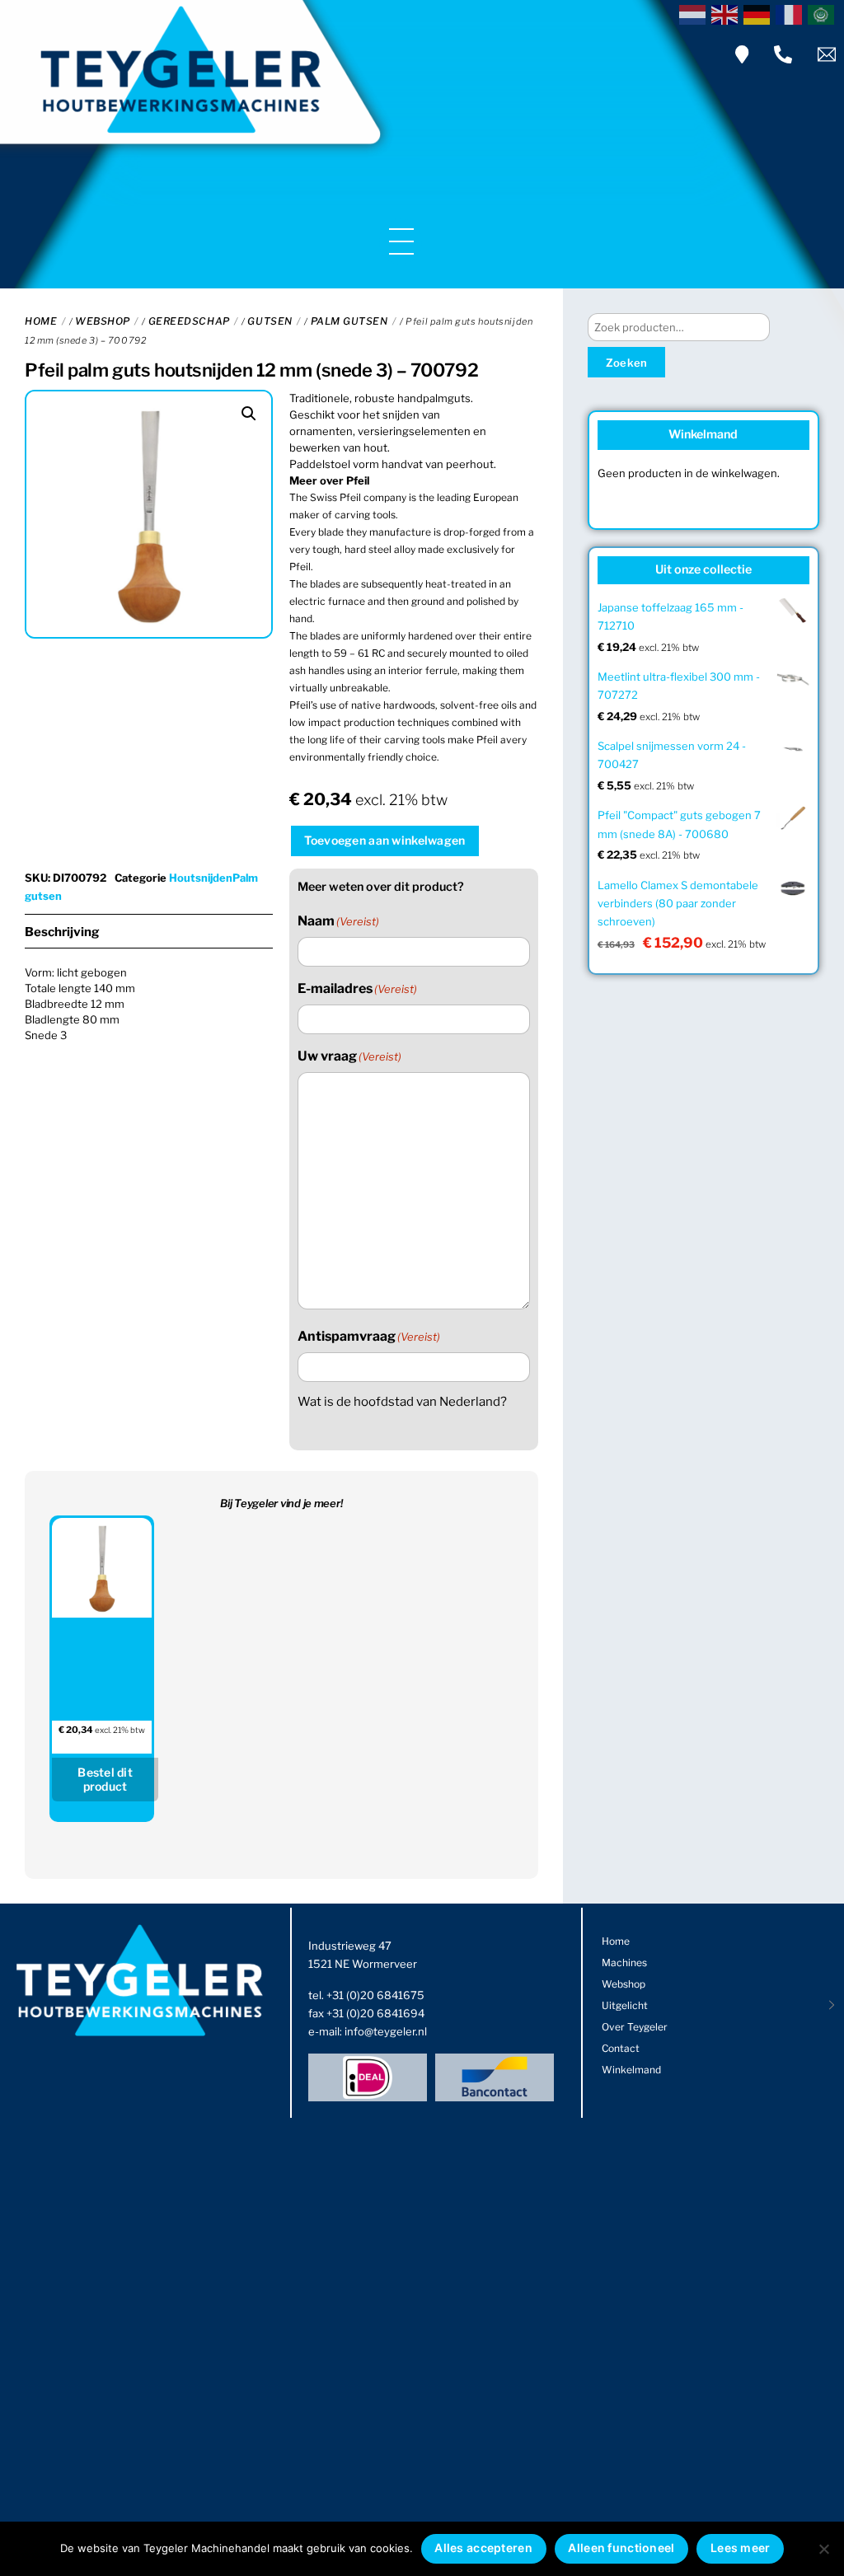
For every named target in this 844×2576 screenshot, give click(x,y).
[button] (249, 414)
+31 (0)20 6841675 (375, 1995)
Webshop (103, 321)
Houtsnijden (201, 878)
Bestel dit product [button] (105, 1779)
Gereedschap (189, 321)
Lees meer (741, 2548)
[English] (727, 13)
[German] (760, 13)
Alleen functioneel (621, 2548)
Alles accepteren (483, 2548)
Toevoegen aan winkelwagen (384, 840)
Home (41, 321)
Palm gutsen (349, 321)
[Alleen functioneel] (823, 2549)
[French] (792, 13)
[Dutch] (695, 13)
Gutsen (270, 321)
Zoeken (627, 363)
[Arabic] (824, 13)
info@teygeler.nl (386, 2031)
